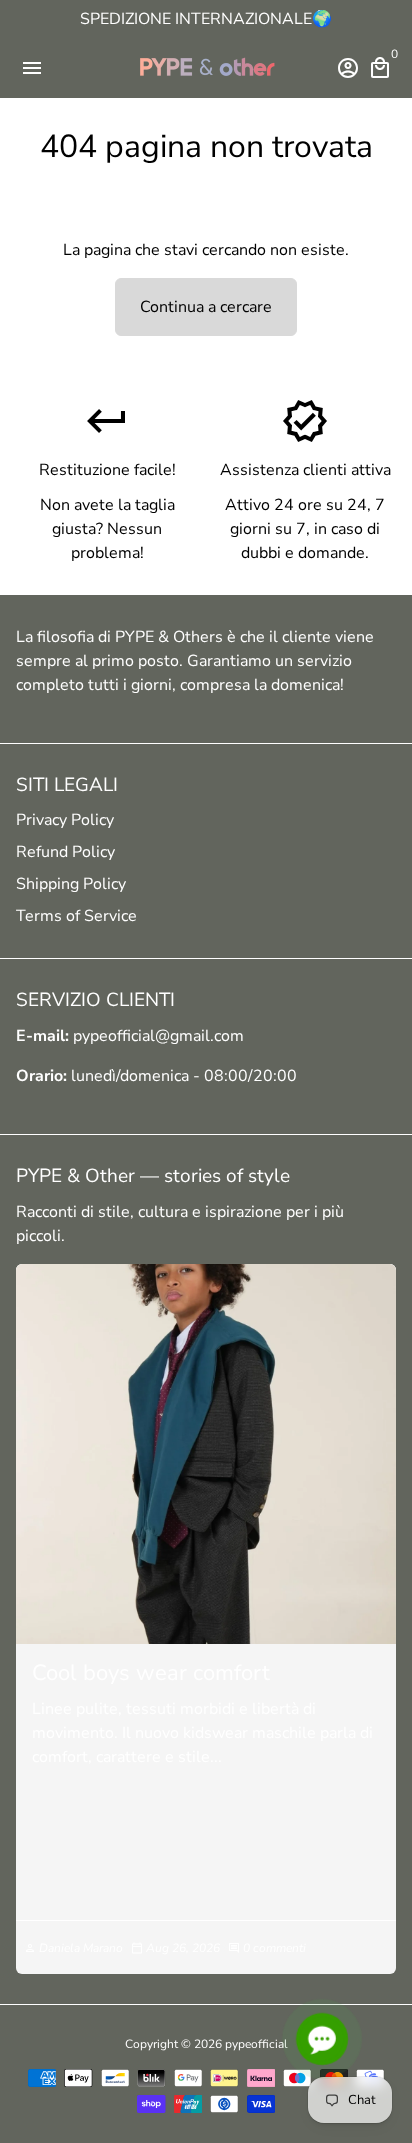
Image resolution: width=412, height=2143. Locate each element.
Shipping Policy (71, 884)
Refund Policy (65, 852)
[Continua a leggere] (206, 1454)
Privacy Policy (65, 820)
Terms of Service (76, 916)
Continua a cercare (206, 307)
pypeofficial (256, 2044)
